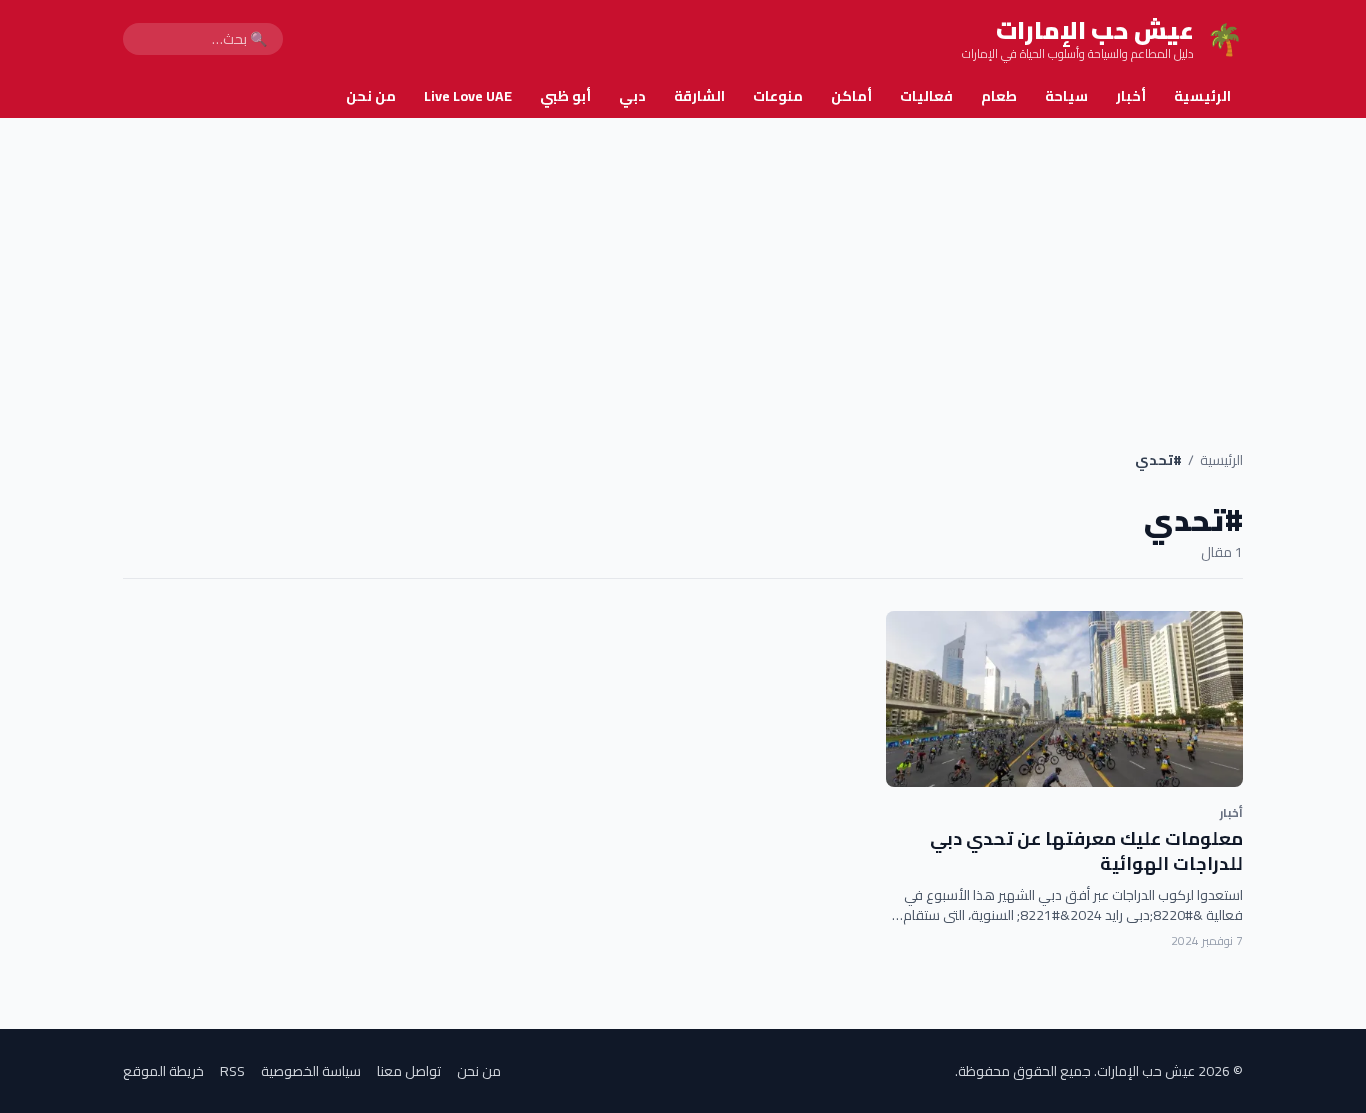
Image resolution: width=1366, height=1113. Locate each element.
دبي (632, 96)
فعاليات (926, 96)
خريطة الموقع (163, 1071)
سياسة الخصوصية (311, 1071)
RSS (232, 1071)
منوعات (778, 96)
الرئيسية (1202, 96)
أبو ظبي (565, 96)
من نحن (371, 96)
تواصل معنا (409, 1071)
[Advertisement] (683, 268)
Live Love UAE (468, 96)
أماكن (851, 96)
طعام (999, 96)
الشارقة (699, 96)
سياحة (1066, 96)
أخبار (1131, 96)
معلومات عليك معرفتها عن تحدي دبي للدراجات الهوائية (1086, 851)
